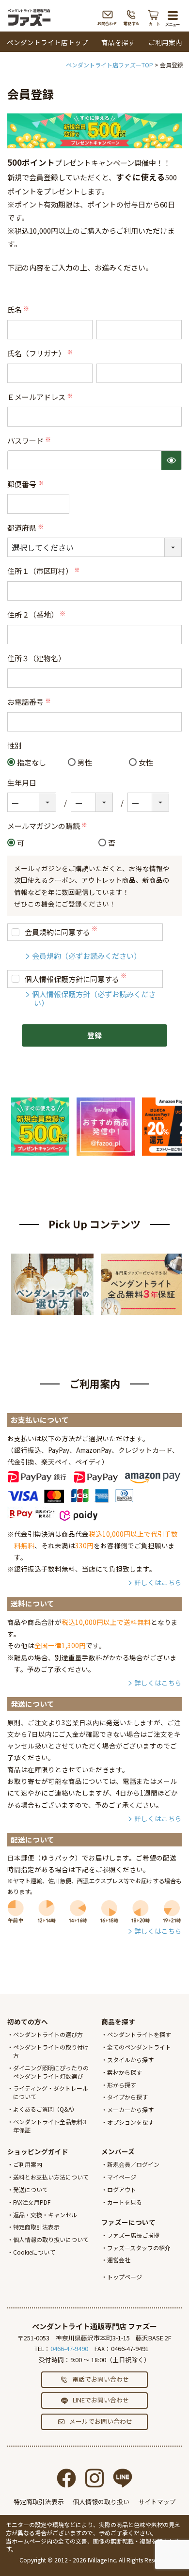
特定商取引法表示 (36, 2227)
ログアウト (122, 2189)
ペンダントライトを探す (139, 2034)
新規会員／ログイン (133, 2164)
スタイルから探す (130, 2059)
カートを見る (125, 2202)
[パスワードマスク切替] (171, 460)
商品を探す (118, 42)
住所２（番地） (37, 614)
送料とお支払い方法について (51, 2177)
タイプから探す (127, 2097)
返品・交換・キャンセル (45, 2215)
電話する (132, 17)
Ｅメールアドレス (41, 397)
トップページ (125, 2277)
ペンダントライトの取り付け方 (51, 2051)
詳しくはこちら (158, 1582)
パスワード (30, 440)
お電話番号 (30, 702)
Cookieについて (34, 2252)
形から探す (122, 2085)
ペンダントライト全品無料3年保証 (50, 2126)
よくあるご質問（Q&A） (45, 2109)
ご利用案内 (165, 42)
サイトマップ (157, 2502)
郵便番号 (26, 484)
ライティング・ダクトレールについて (51, 2092)
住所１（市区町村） (44, 571)
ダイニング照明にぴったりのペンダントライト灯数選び (51, 2072)
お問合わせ (107, 17)
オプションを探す (130, 2122)
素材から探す (125, 2072)
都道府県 (26, 528)
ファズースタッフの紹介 (139, 2248)
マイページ (122, 2177)
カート (154, 17)
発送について (31, 2189)
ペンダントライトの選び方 (48, 2034)
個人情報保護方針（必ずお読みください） (94, 998)
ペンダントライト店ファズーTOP (110, 65)
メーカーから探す (130, 2109)
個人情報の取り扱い (101, 2502)
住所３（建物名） (36, 658)
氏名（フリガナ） (41, 353)
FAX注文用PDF (32, 2202)
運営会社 (119, 2260)
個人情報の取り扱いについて (51, 2239)
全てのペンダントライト (139, 2047)
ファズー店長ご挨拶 (133, 2235)
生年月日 (22, 783)
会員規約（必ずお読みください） (87, 956)
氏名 (19, 310)
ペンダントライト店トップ (47, 42)
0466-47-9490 (69, 2348)
